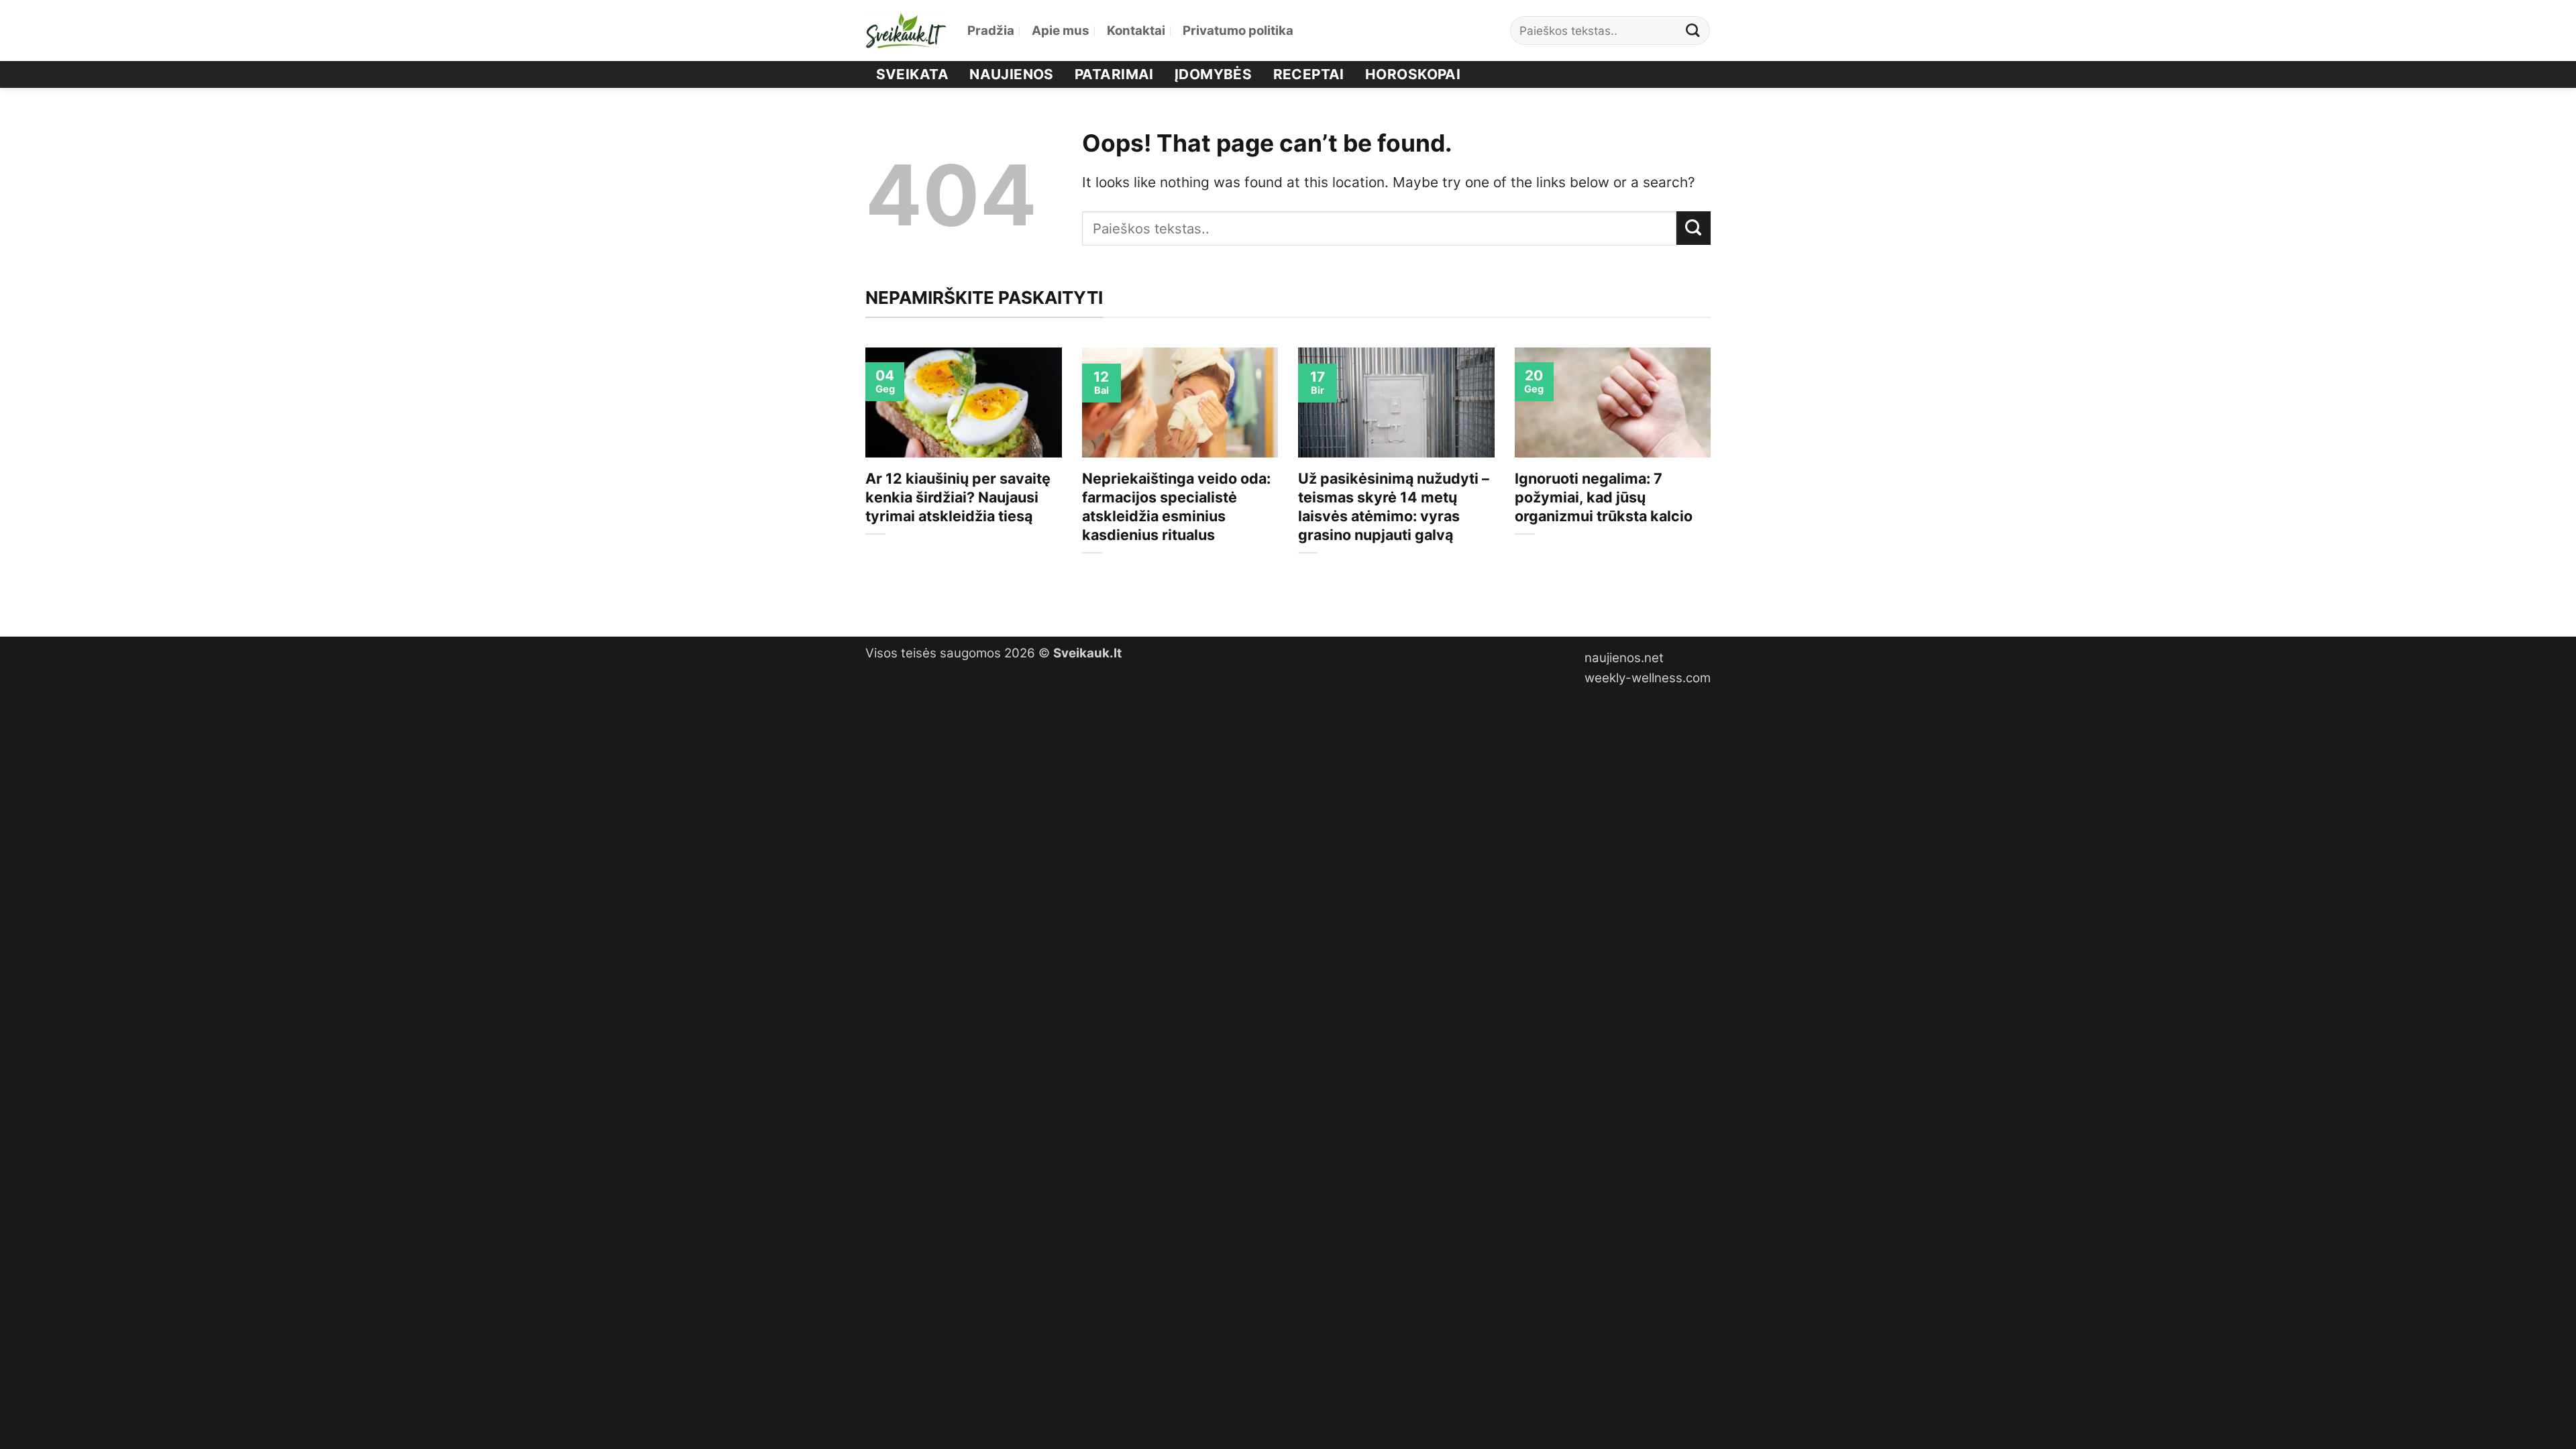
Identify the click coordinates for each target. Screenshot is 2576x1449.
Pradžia (991, 31)
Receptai (1309, 74)
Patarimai (1114, 74)
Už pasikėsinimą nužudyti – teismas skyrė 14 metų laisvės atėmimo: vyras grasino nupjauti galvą (1394, 506)
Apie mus (1061, 31)
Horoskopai (1413, 74)
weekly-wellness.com (1648, 678)
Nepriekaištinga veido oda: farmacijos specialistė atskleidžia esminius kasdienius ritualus (1176, 506)
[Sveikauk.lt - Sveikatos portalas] (906, 31)
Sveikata (912, 74)
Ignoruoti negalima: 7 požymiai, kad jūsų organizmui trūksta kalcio (1604, 497)
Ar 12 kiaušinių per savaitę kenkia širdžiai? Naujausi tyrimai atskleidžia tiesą (958, 497)
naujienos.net (1624, 658)
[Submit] (1693, 31)
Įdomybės (1213, 74)
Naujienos (1012, 74)
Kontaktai (1136, 31)
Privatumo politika (1238, 31)
